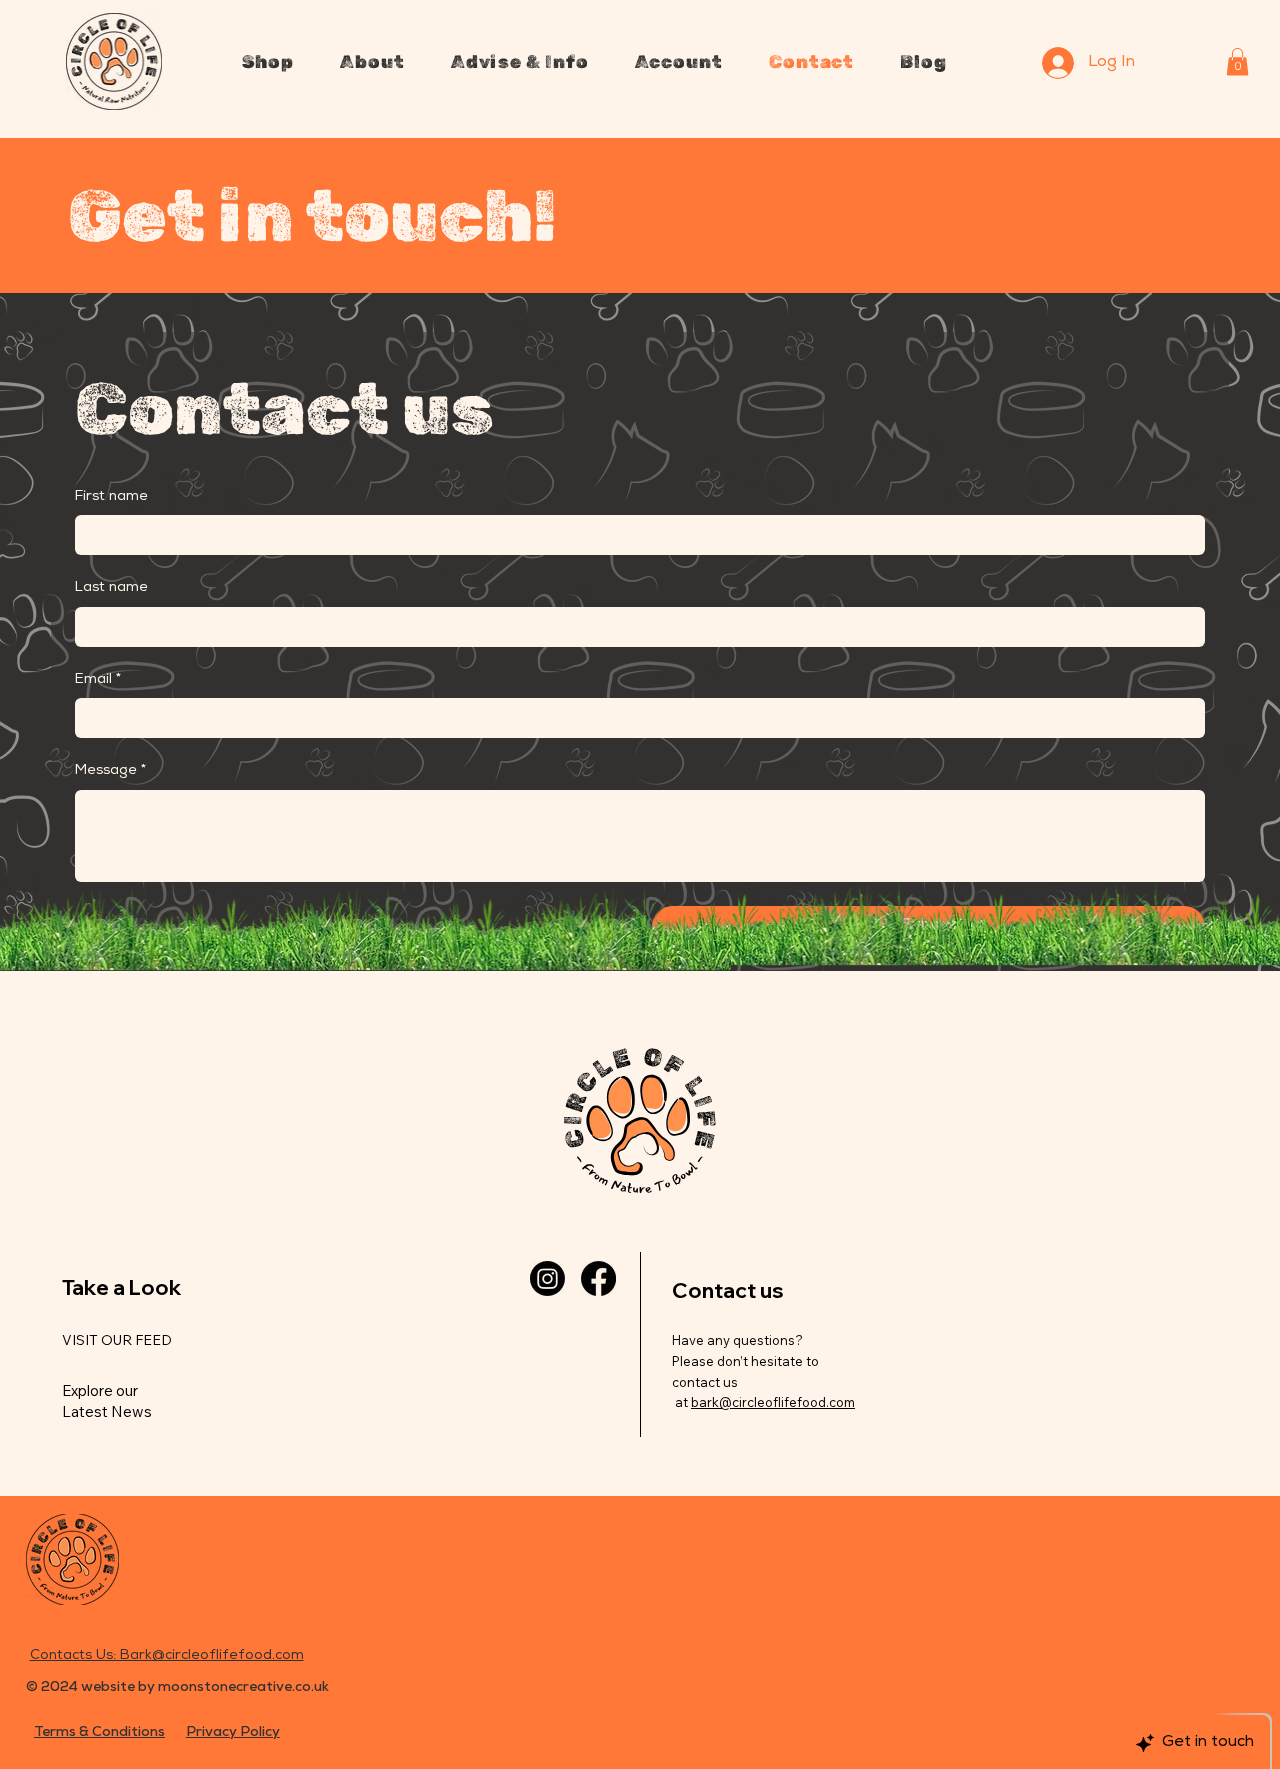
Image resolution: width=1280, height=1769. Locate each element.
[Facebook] (598, 1278)
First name (111, 497)
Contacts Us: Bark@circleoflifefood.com (167, 1656)
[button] (268, 62)
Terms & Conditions (99, 1733)
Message (110, 771)
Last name (111, 588)
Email (98, 680)
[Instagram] (547, 1278)
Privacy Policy (233, 1733)
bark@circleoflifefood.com (773, 1402)
